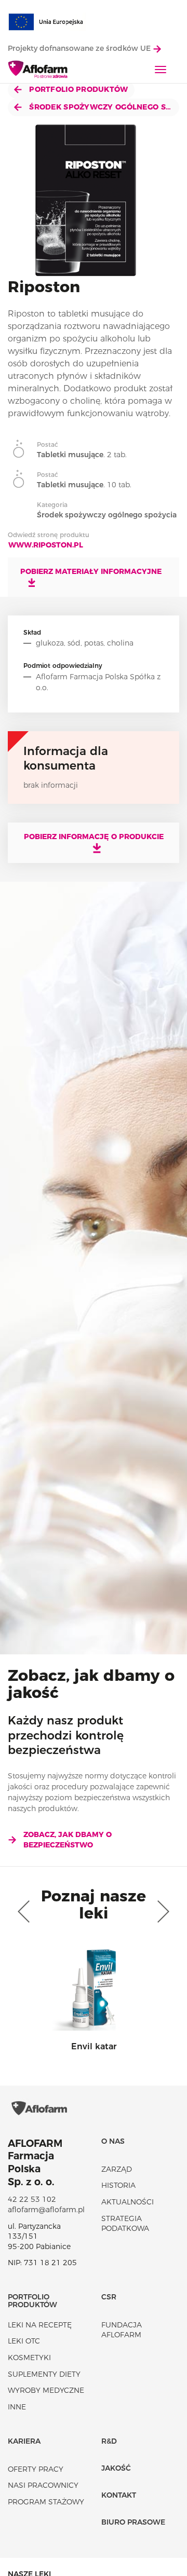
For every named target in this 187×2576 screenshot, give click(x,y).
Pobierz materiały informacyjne (91, 571)
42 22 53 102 (32, 2199)
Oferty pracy (36, 2469)
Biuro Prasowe (133, 2522)
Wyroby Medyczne (46, 2390)
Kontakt (119, 2495)
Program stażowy (46, 2502)
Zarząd (117, 2169)
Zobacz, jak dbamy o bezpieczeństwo (68, 1840)
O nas (113, 2141)
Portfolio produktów (78, 89)
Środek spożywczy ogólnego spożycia (103, 107)
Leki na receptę (40, 2325)
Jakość (116, 2468)
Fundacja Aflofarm (122, 2330)
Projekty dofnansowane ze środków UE (80, 48)
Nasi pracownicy (43, 2485)
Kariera (24, 2441)
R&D (109, 2441)
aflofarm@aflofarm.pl (46, 2210)
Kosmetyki (29, 2358)
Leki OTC (24, 2341)
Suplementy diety (44, 2374)
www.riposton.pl (46, 545)
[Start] (38, 70)
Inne (17, 2407)
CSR (109, 2297)
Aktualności (128, 2202)
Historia (118, 2185)
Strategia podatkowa (125, 2224)
